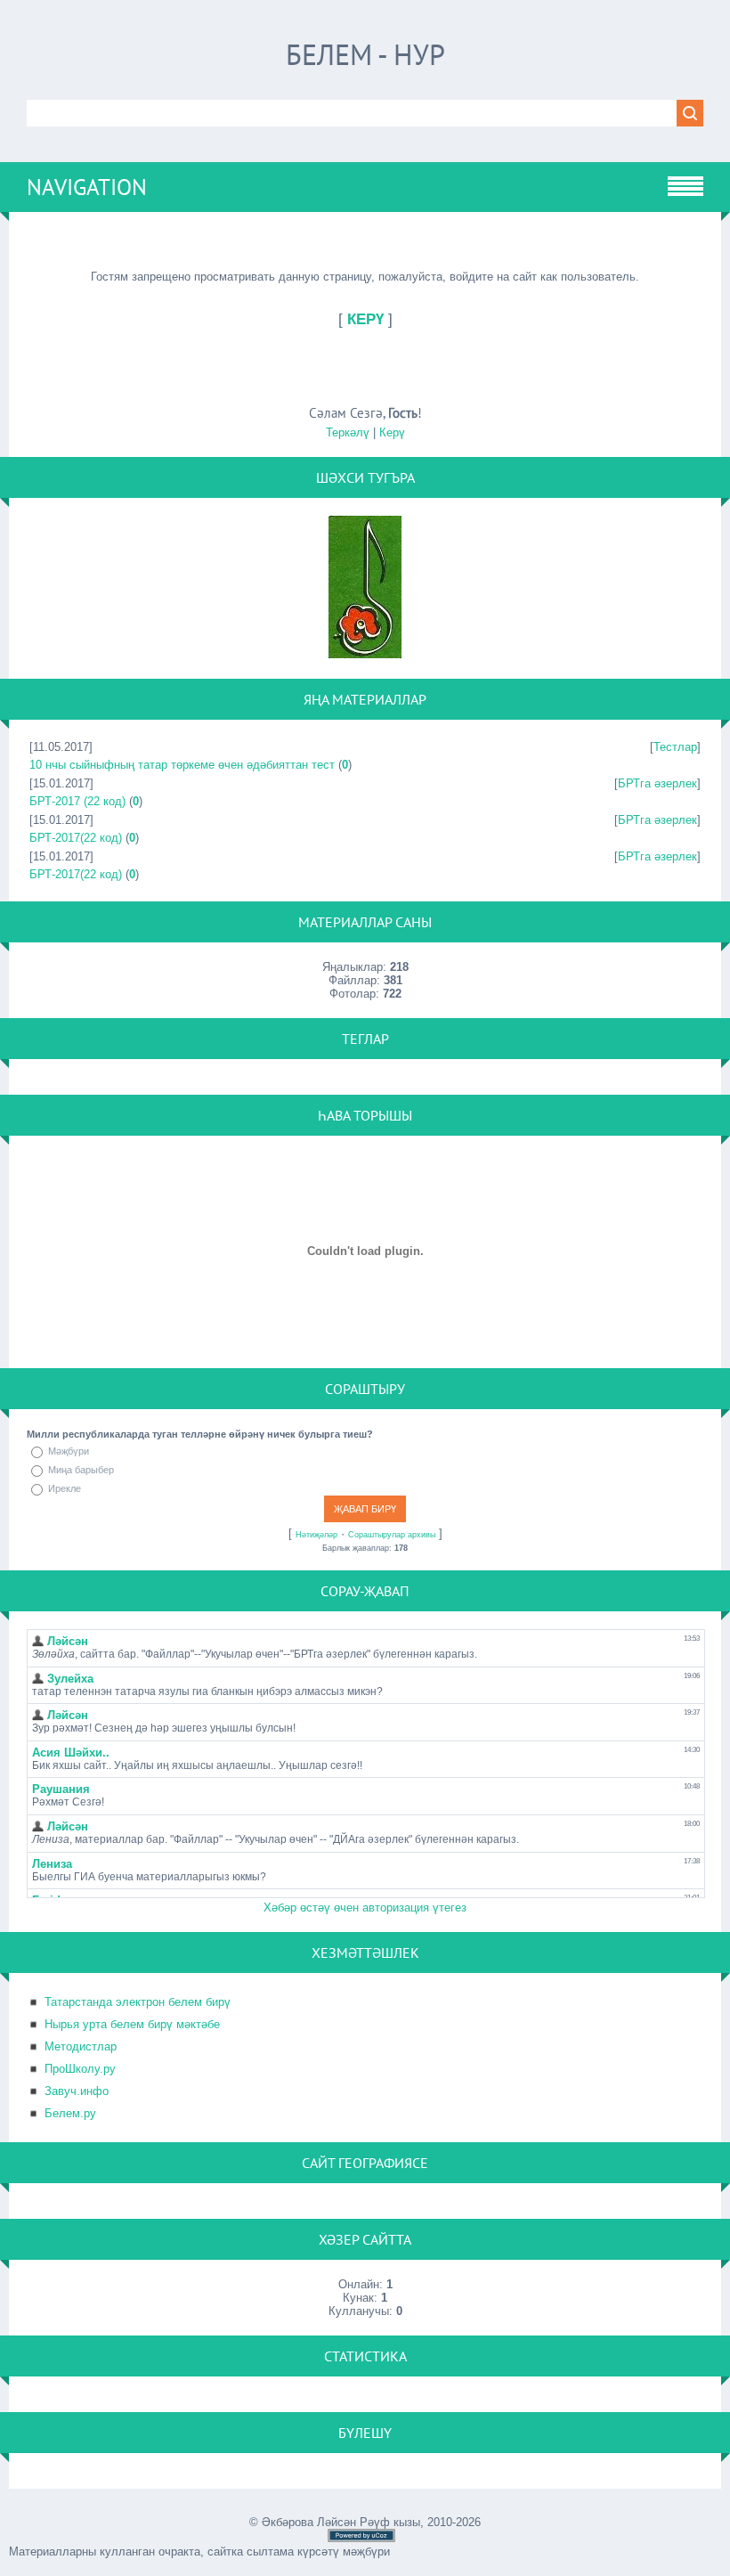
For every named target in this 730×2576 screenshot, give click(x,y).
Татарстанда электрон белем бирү (138, 2002)
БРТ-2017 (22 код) (77, 801)
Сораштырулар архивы (392, 1535)
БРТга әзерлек (657, 783)
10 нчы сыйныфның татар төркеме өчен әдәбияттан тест (182, 765)
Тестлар (675, 747)
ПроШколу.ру (80, 2069)
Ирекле (65, 1488)
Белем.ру (70, 2113)
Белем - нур (365, 54)
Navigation (87, 187)
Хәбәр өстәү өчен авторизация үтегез (365, 1908)
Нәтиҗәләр (316, 1535)
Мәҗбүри (69, 1451)
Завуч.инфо (77, 2091)
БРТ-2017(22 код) (76, 838)
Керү (392, 432)
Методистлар (81, 2046)
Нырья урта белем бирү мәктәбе (132, 2024)
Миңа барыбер (81, 1470)
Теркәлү (348, 432)
